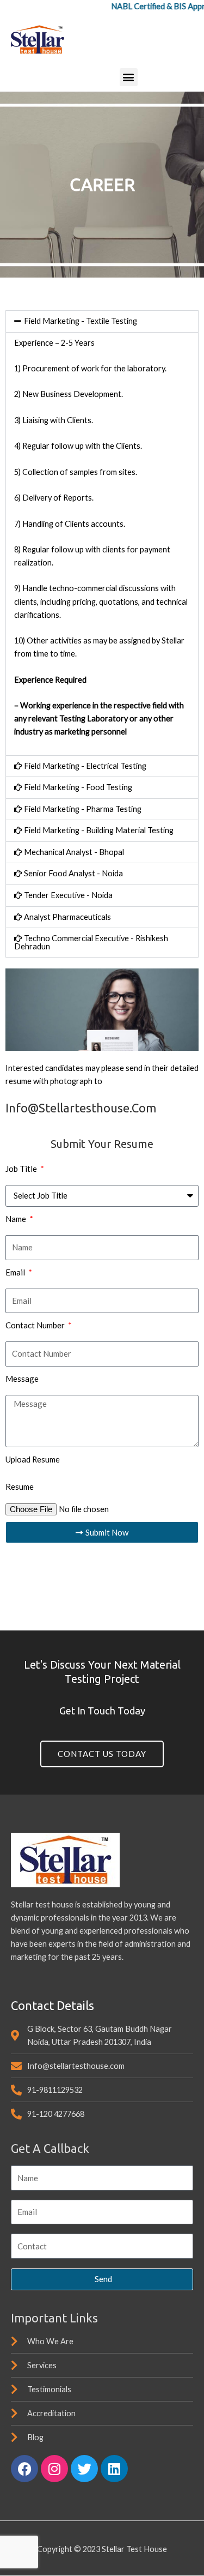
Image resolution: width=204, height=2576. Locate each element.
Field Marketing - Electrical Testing (85, 766)
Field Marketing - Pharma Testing (83, 809)
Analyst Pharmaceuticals (67, 917)
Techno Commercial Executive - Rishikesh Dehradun (91, 942)
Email (16, 1272)
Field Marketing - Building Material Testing (99, 830)
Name (17, 1219)
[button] (129, 77)
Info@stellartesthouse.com (81, 1108)
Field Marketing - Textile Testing (81, 321)
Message (22, 1379)
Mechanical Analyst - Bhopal (74, 852)
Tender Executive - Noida (68, 895)
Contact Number (36, 1325)
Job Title (22, 1169)
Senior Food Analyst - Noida (73, 873)
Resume (20, 1486)
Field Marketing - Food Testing (78, 787)
